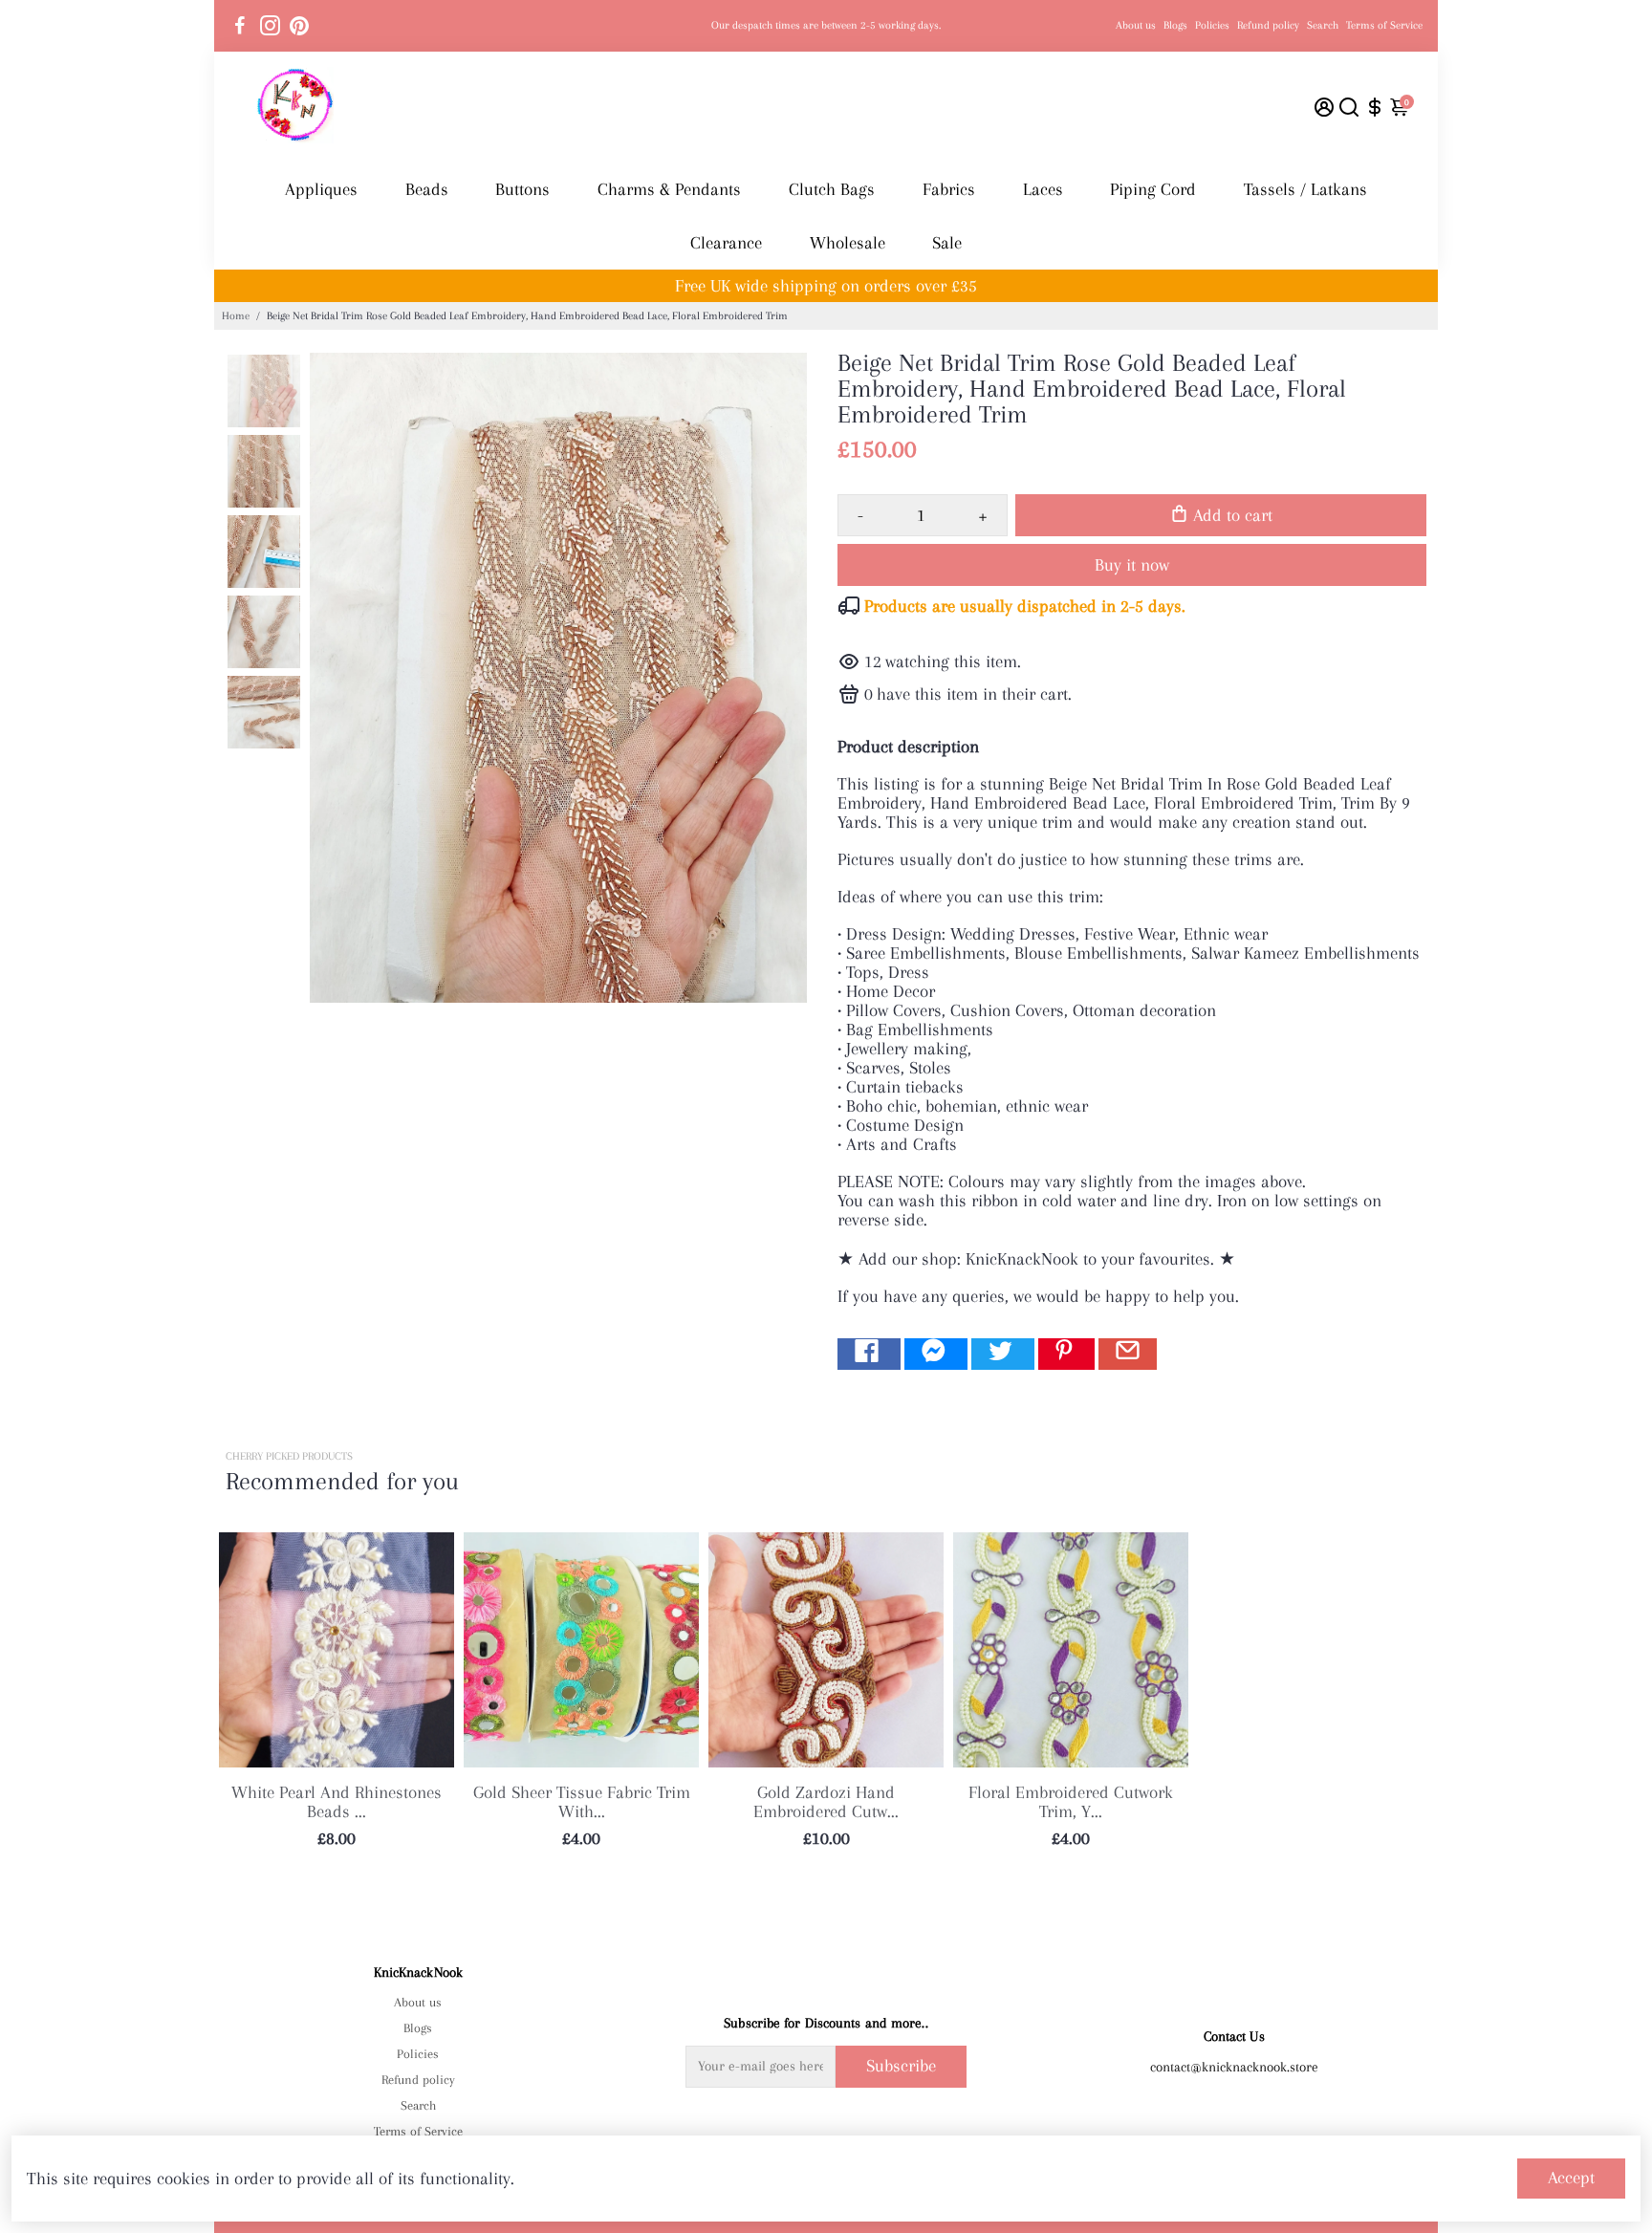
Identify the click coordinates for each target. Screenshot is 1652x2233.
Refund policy (1268, 25)
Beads (427, 189)
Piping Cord (1153, 189)
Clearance (726, 243)
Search (1323, 25)
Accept (1571, 2178)
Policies (1212, 25)
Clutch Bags (832, 189)
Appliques (321, 189)
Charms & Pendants (669, 189)
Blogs (1175, 25)
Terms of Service (1384, 25)
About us (1136, 25)
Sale (947, 243)
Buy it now (1132, 565)
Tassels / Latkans (1305, 189)
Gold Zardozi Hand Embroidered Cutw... (826, 1802)
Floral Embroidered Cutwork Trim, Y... (1071, 1802)
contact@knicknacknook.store (1234, 2067)
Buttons (522, 189)
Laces (1043, 189)
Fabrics (949, 189)
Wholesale (848, 243)
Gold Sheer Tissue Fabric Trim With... (582, 1802)
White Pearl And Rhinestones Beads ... (337, 1802)
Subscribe (901, 2066)
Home (236, 316)
